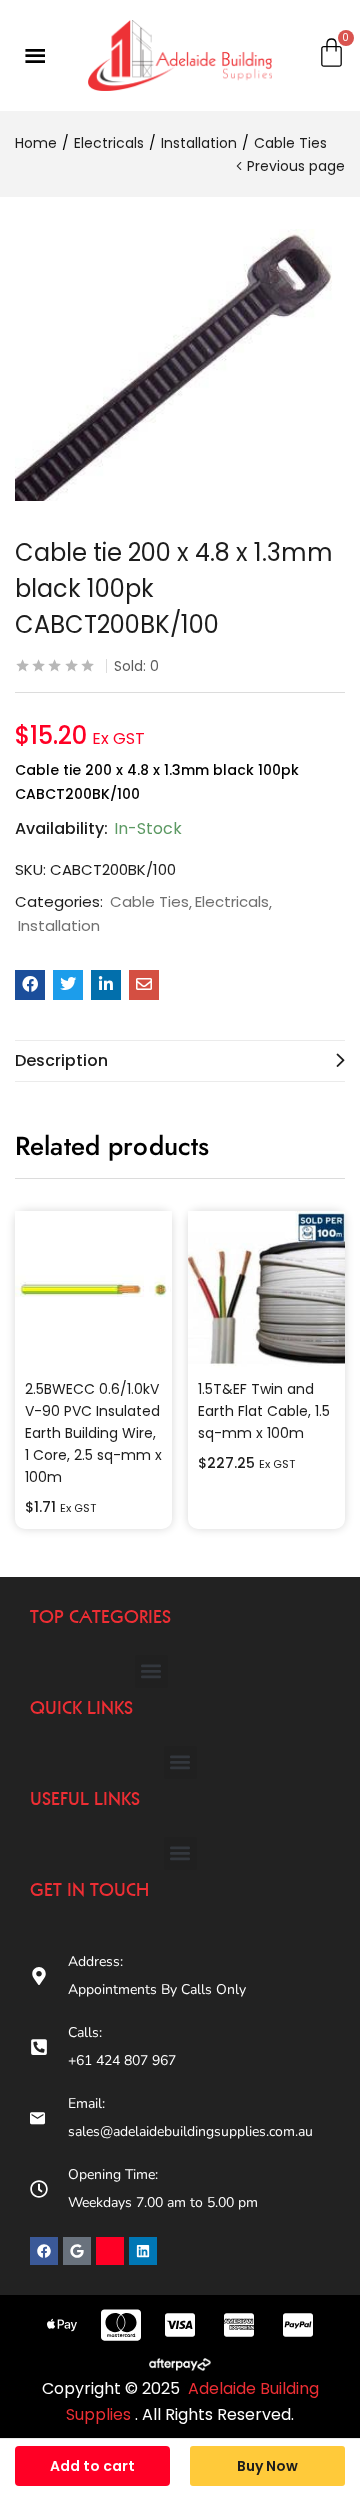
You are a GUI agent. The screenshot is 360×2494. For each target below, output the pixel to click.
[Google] (77, 2251)
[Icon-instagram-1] (110, 2251)
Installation (199, 143)
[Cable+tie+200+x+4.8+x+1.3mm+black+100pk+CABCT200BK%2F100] (68, 985)
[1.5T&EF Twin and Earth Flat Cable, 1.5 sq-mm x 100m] (266, 1289)
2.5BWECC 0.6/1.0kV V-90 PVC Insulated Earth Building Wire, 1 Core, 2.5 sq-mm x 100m (93, 1433)
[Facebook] (44, 2251)
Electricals (109, 143)
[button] (151, 1671)
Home (36, 143)
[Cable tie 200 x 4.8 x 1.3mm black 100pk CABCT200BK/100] (30, 985)
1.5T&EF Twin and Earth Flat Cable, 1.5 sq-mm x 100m (264, 1411)
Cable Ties (290, 143)
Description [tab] (61, 1060)
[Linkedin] (143, 2251)
